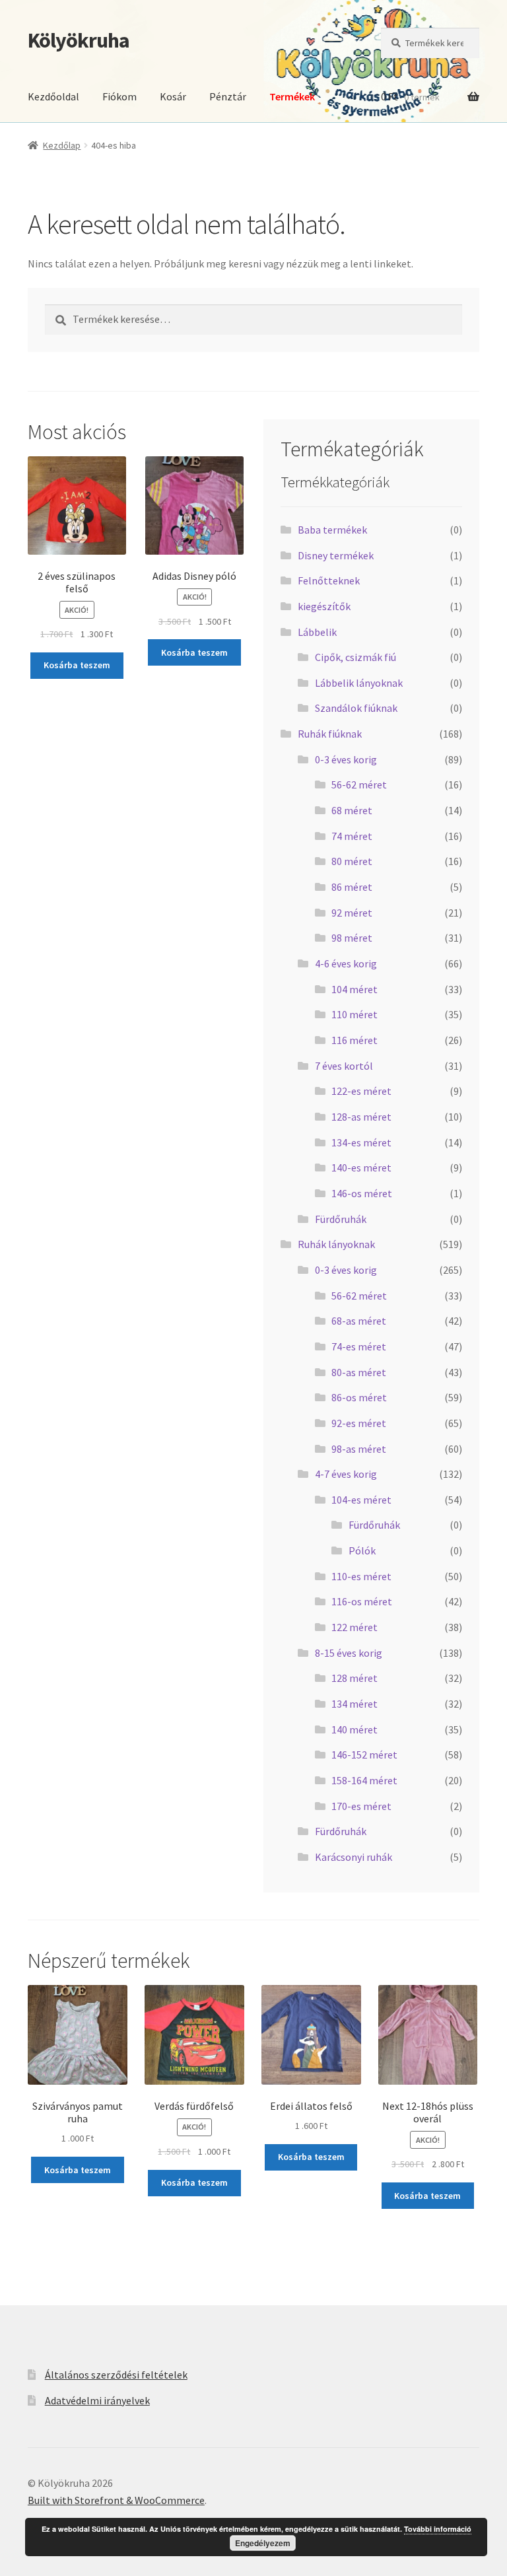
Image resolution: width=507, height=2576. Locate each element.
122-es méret (361, 1091)
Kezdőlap (62, 145)
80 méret (352, 861)
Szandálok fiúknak (356, 708)
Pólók (362, 1550)
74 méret (352, 836)
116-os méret (362, 1601)
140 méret (355, 1729)
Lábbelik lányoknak (359, 683)
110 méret (355, 1014)
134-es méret (361, 1142)
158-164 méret (364, 1780)
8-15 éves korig (349, 1653)
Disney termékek (336, 555)
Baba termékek (332, 530)
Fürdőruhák (341, 1219)
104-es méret (361, 1500)
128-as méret (361, 1117)
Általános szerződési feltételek (116, 2375)
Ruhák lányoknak (336, 1244)
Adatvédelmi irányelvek (97, 2400)
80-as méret (359, 1372)
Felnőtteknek (329, 580)
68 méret (352, 810)
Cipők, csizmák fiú (355, 657)
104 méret (355, 989)
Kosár (173, 96)
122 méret (355, 1627)
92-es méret (359, 1423)
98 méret (352, 938)
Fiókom (119, 96)
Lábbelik (317, 632)
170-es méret (361, 1806)
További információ (438, 2529)
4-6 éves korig (346, 963)
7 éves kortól (344, 1066)
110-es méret (361, 1576)
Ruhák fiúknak (330, 734)
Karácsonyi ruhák (354, 1857)
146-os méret (362, 1193)
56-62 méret (359, 784)
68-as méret (359, 1321)
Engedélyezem (263, 2543)
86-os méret (359, 1397)
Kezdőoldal (53, 96)
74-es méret (359, 1346)
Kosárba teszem (77, 665)
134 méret (355, 1704)
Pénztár (228, 96)
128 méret (355, 1678)
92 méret (352, 913)
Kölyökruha (79, 40)
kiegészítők (324, 606)
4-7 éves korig (346, 1474)
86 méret (352, 887)
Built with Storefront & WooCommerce (116, 2500)
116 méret (355, 1040)
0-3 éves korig (346, 759)
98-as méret (359, 1449)
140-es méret (361, 1167)
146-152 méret (364, 1755)
